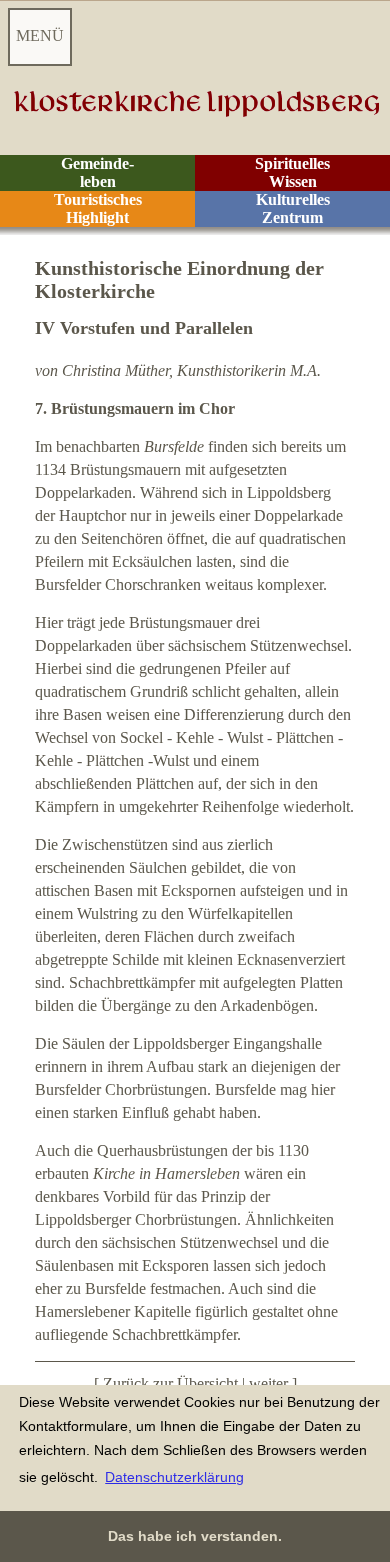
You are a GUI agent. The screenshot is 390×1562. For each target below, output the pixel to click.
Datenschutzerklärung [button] (174, 1477)
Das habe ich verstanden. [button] (195, 1536)
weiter (268, 1383)
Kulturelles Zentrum (293, 208)
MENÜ (40, 35)
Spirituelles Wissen (292, 172)
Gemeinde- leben (97, 172)
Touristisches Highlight (98, 208)
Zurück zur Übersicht (170, 1383)
